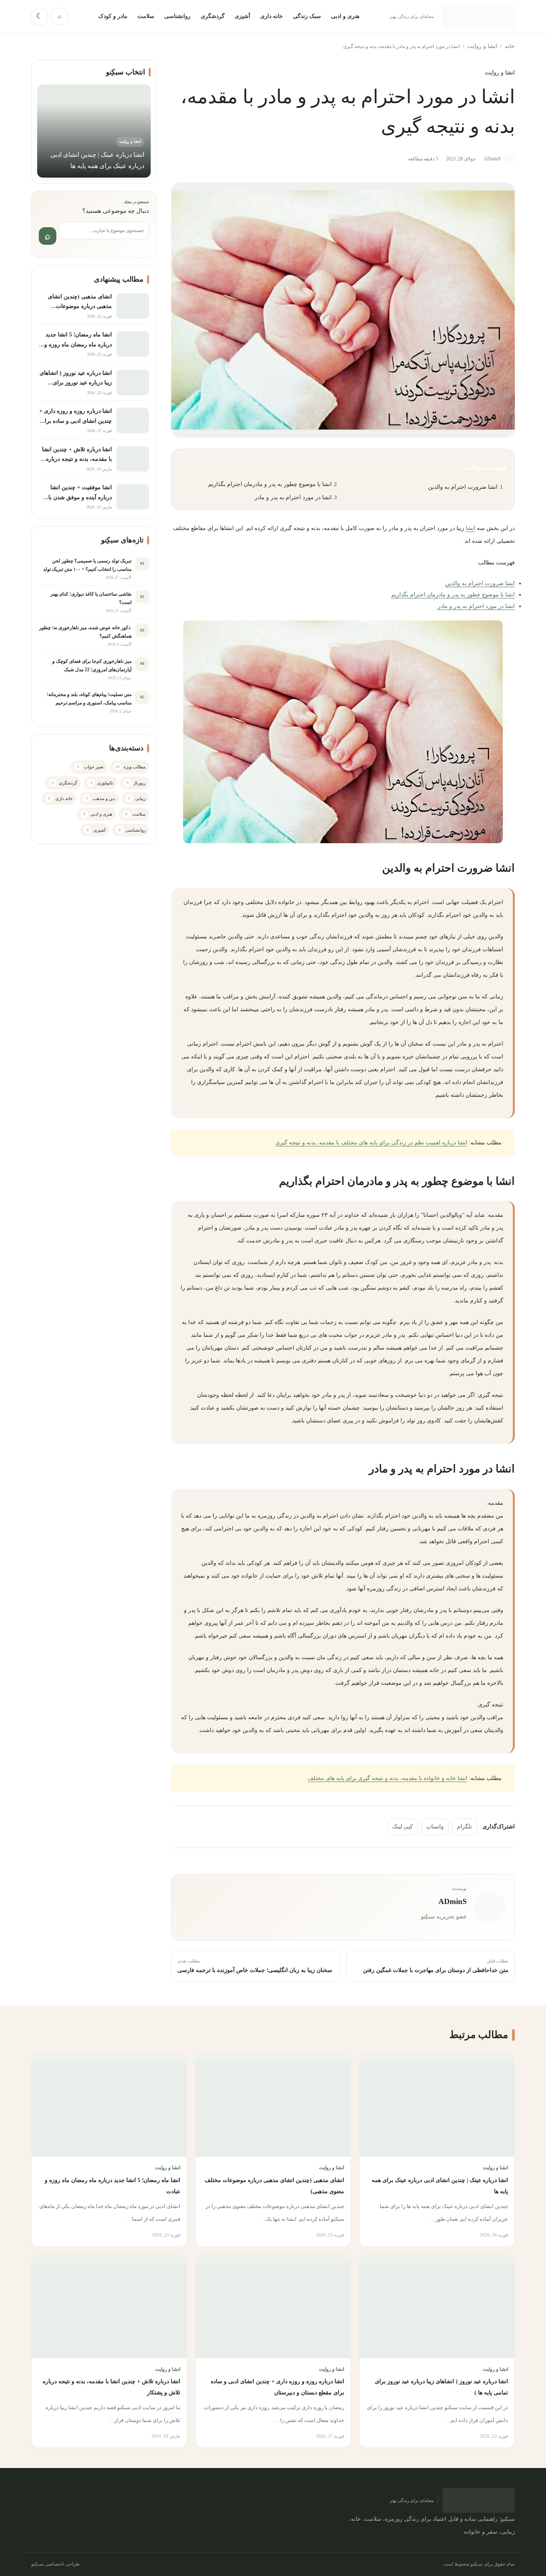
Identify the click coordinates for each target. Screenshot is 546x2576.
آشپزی (242, 16)
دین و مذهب (101, 798)
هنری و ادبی (345, 16)
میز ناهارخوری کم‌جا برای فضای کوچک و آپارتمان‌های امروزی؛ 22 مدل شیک (92, 665)
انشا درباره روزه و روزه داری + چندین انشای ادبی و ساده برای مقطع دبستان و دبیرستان (76, 421)
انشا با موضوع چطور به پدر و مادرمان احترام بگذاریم (270, 484)
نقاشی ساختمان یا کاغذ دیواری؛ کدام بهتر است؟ (91, 598)
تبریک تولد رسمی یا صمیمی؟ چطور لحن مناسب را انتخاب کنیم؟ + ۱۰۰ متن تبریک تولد (87, 565)
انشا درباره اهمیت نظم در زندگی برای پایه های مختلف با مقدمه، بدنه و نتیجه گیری (371, 1143)
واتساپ (435, 1827)
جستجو (48, 236)
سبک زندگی (307, 16)
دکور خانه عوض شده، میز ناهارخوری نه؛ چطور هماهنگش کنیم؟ (85, 632)
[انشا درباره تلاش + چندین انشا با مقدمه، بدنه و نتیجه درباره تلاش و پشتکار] (133, 459)
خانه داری (272, 16)
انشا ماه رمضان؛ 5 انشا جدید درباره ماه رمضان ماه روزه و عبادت (78, 344)
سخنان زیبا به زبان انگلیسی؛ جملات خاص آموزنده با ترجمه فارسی (255, 1970)
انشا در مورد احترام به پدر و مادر (293, 497)
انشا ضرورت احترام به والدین (463, 487)
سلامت (146, 16)
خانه (510, 46)
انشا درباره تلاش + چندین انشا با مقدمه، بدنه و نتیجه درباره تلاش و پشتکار (77, 459)
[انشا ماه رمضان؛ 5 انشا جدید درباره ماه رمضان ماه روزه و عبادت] (133, 344)
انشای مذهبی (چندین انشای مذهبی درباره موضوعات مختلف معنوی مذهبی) (80, 306)
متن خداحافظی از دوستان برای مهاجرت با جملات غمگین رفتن (436, 1970)
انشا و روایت (482, 46)
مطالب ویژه (131, 767)
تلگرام (464, 1827)
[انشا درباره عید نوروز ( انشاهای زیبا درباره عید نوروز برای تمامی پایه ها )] (133, 382)
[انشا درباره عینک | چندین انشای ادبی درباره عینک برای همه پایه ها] (437, 2105)
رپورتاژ (136, 783)
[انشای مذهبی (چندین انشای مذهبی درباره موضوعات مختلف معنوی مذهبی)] (133, 306)
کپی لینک (403, 1827)
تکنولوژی (102, 783)
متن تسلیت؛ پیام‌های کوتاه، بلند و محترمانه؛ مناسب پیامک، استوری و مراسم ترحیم (89, 699)
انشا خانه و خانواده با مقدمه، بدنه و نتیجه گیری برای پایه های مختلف (388, 1778)
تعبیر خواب (91, 767)
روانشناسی (177, 16)
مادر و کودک (113, 16)
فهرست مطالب (343, 467)
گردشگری (213, 16)
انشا (470, 528)
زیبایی (137, 798)
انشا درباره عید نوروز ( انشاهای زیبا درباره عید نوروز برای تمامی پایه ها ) (76, 383)
